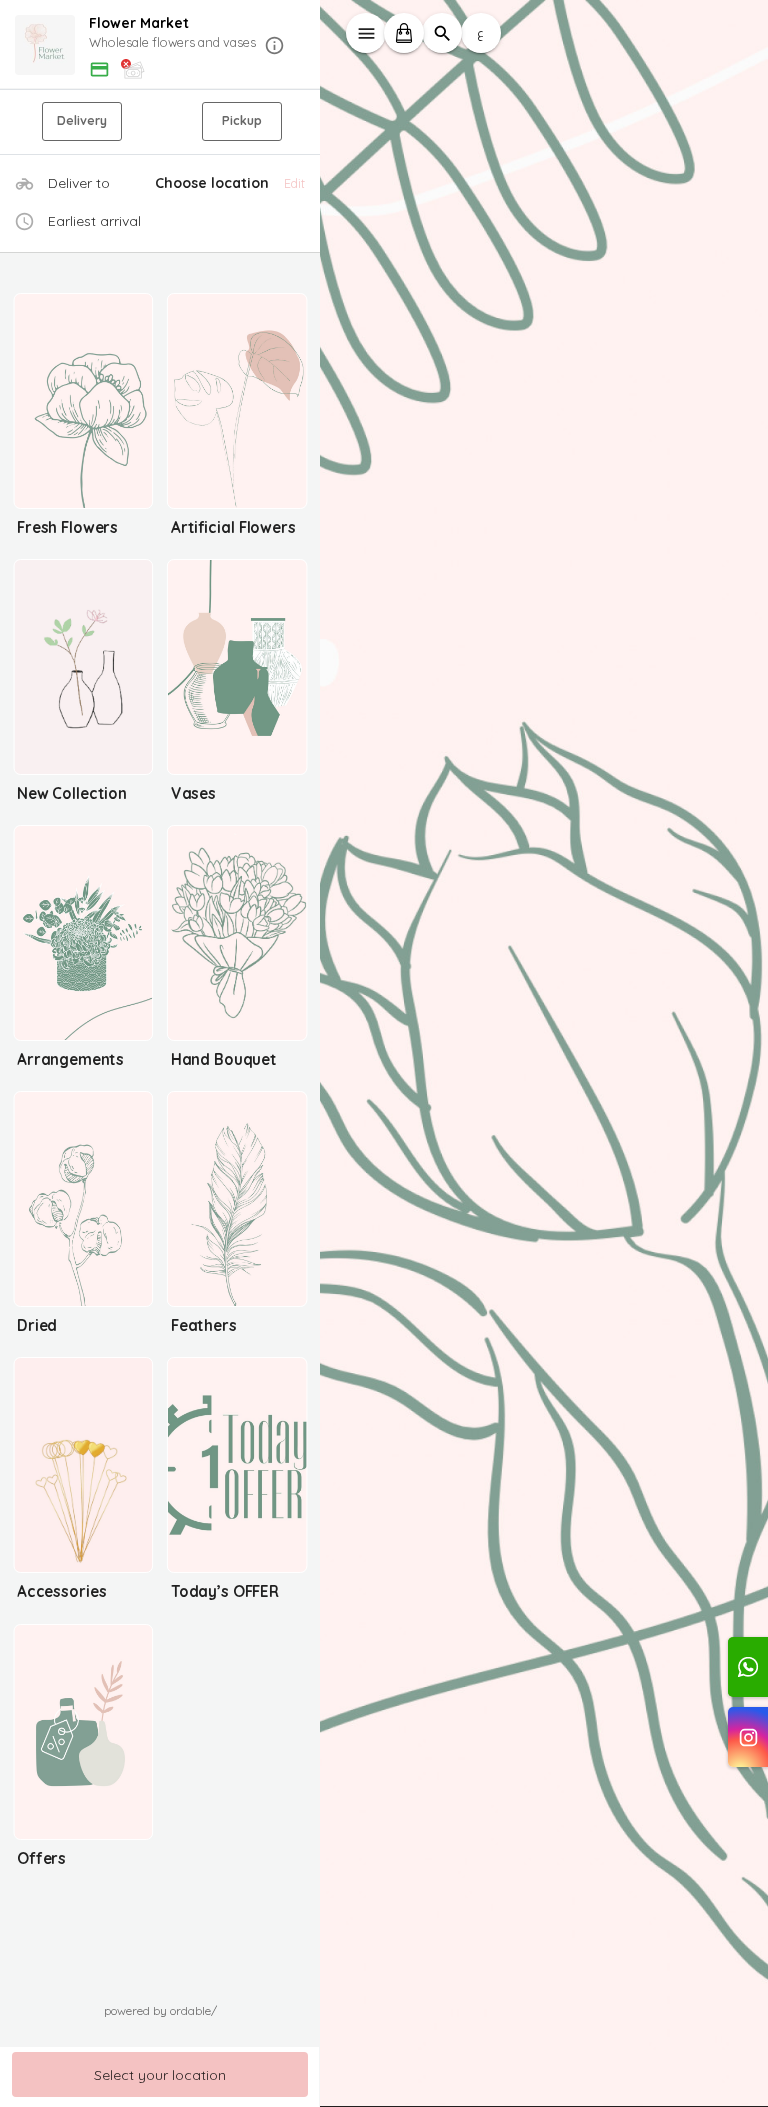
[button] (160, 45)
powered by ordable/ (160, 2010)
